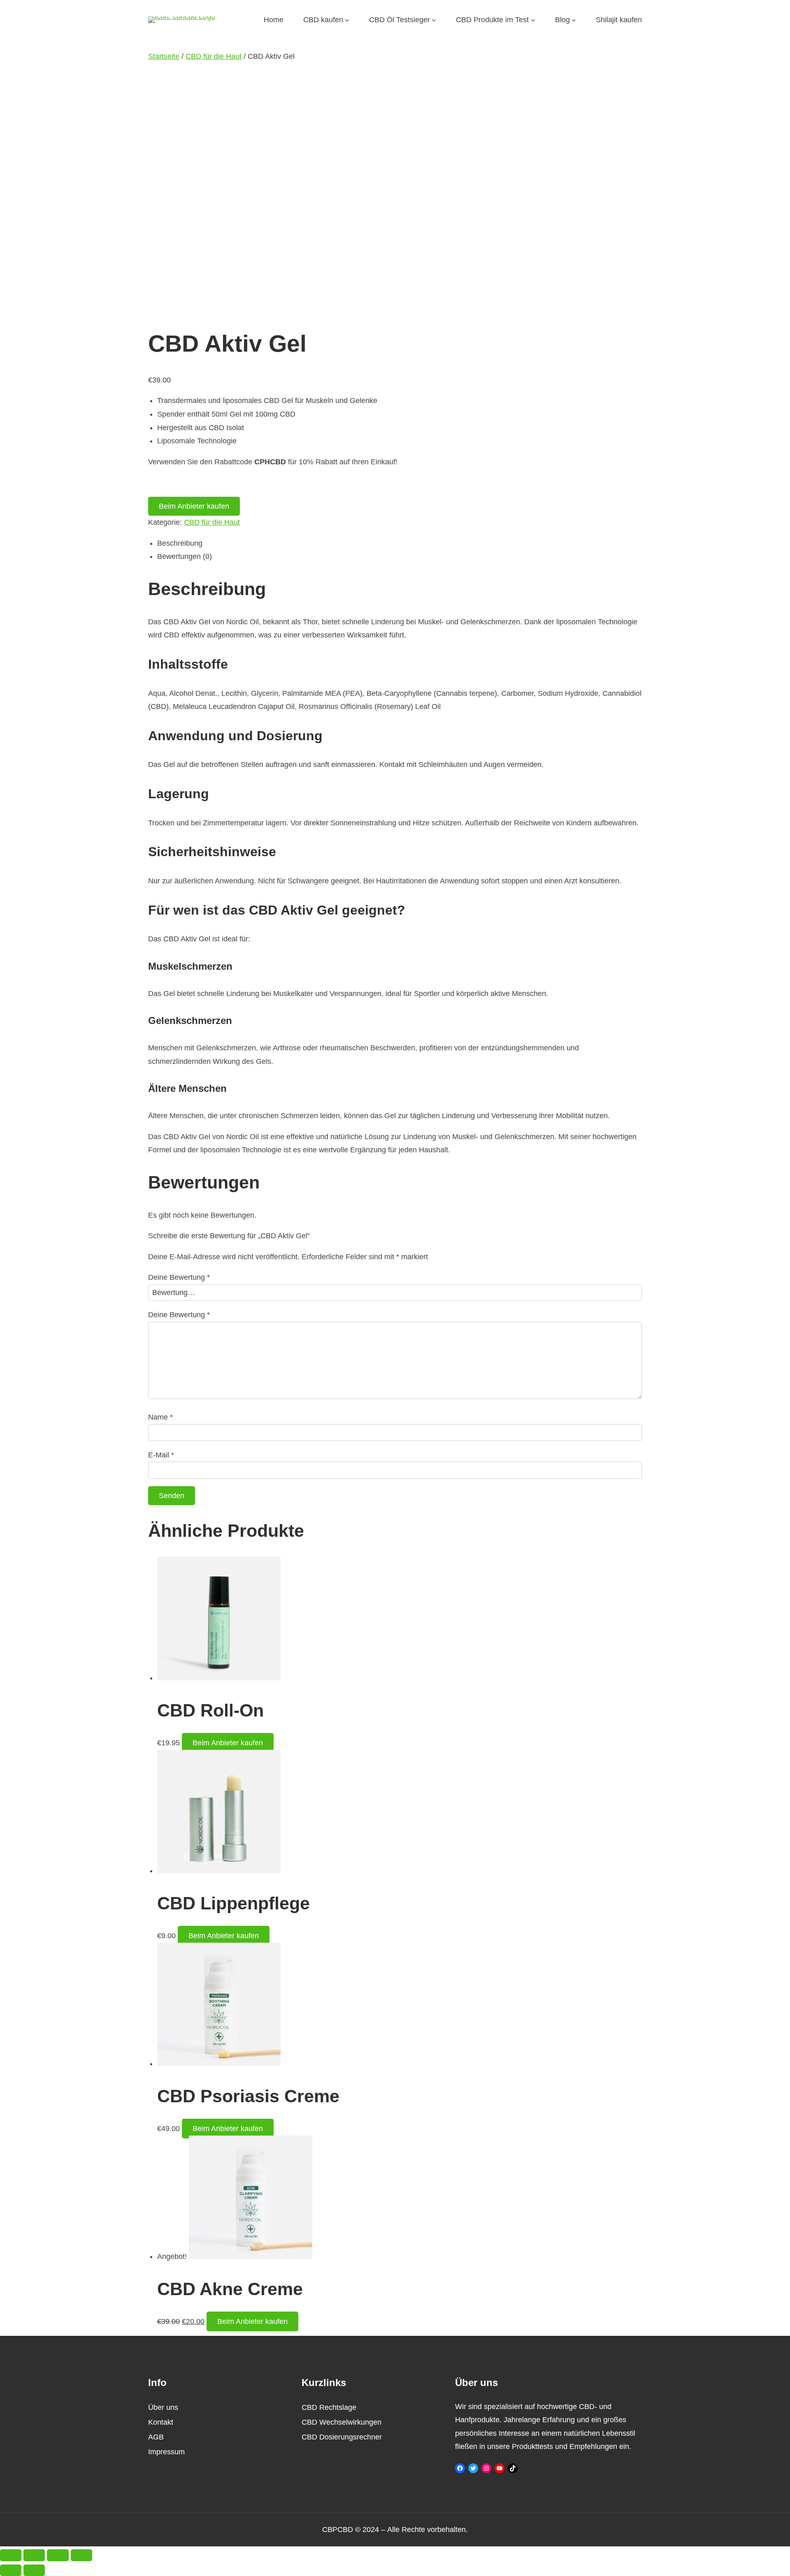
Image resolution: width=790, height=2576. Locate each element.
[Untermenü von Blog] (574, 20)
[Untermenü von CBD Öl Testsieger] (434, 20)
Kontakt (161, 2422)
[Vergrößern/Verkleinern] (11, 2555)
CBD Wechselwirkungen (342, 2422)
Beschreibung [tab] (180, 543)
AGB (156, 2437)
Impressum (166, 2452)
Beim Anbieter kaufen (194, 506)
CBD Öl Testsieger (400, 20)
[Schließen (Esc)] (81, 2555)
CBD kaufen (323, 20)
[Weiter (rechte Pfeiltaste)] (34, 2570)
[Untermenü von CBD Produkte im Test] (533, 20)
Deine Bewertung (179, 1277)
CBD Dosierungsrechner (342, 2437)
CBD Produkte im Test (492, 20)
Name (160, 1417)
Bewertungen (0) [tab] (185, 556)
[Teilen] (58, 2555)
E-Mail (161, 1455)
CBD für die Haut (214, 56)
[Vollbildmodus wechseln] (34, 2555)
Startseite (164, 56)
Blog (562, 20)
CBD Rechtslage (329, 2407)
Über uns (163, 2407)
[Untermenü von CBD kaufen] (347, 20)
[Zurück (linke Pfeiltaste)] (11, 2570)
